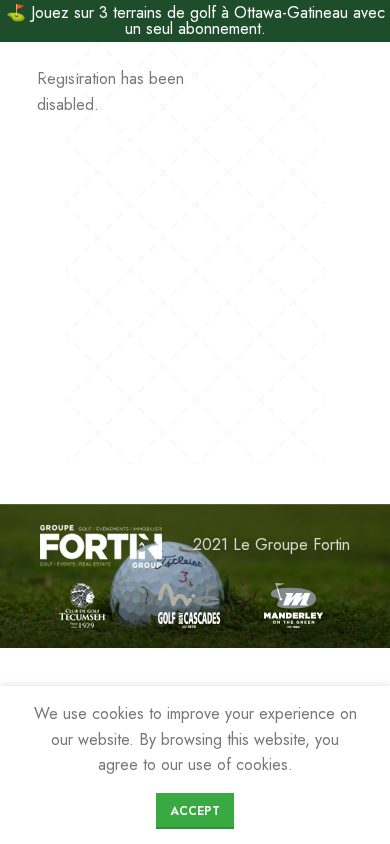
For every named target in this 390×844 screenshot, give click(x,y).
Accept (195, 811)
